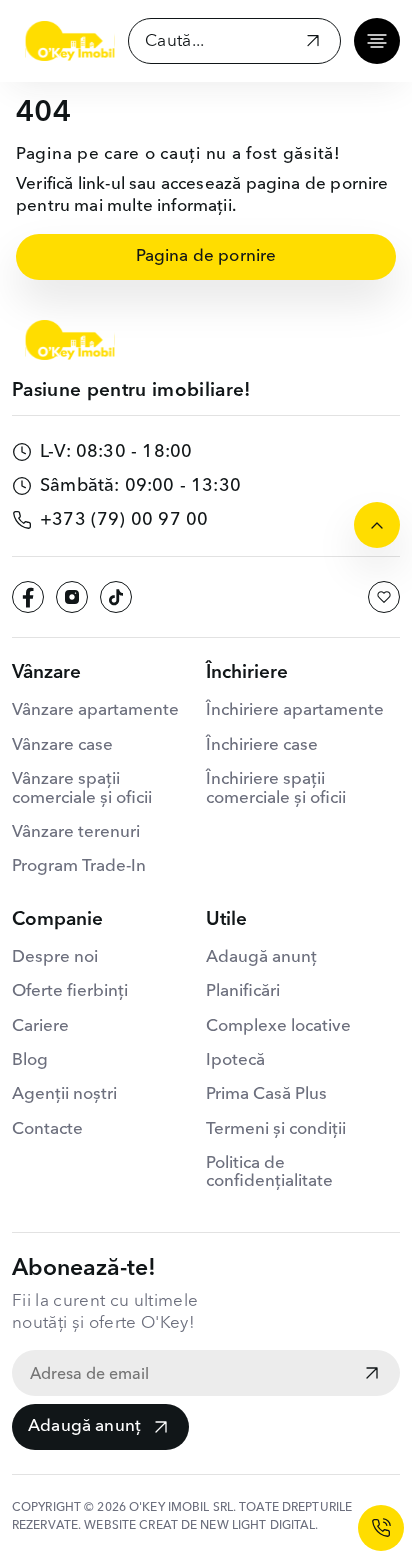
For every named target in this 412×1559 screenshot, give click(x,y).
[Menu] (377, 41)
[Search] (313, 43)
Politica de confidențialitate (269, 1172)
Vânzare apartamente (95, 710)
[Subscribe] (372, 1375)
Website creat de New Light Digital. (201, 1526)
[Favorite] (384, 597)
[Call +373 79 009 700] (381, 1528)
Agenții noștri (64, 1094)
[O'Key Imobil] (70, 41)
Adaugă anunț (84, 1426)
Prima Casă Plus (266, 1094)
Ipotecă (235, 1060)
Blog (30, 1060)
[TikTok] (116, 597)
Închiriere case (262, 745)
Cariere (40, 1026)
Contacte (47, 1129)
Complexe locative (278, 1026)
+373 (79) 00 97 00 (124, 520)
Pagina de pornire (206, 256)
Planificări (243, 991)
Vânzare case (62, 745)
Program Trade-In (79, 866)
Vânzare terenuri (76, 832)
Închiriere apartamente (295, 710)
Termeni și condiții (276, 1129)
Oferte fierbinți (70, 991)
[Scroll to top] (377, 525)
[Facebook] (28, 597)
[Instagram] (72, 597)
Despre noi (55, 957)
